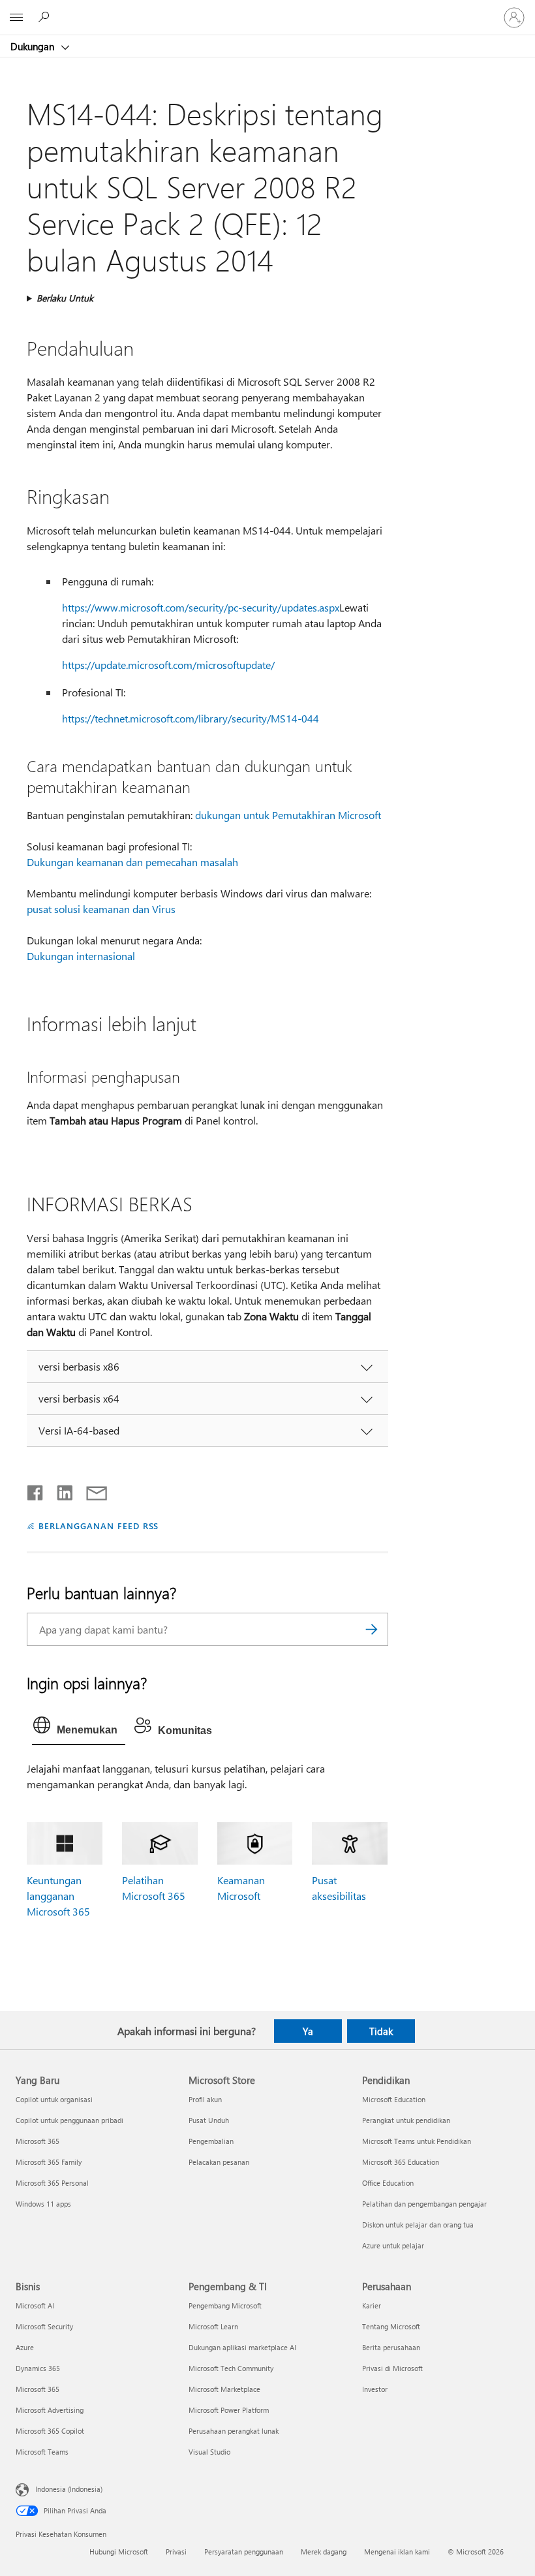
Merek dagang (324, 2552)
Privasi (176, 2552)
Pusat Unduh (209, 2120)
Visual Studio (209, 2452)
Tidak (381, 2031)
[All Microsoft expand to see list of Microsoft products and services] (16, 18)
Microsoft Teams (42, 2452)
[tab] (79, 1728)
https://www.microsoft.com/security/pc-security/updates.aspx (201, 607)
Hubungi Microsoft (119, 2552)
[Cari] (372, 1629)
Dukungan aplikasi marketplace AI (242, 2347)
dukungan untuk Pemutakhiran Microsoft (288, 815)
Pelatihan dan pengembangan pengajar (424, 2204)
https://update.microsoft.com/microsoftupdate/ (168, 665)
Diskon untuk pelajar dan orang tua (418, 2225)
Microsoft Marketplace (224, 2389)
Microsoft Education (394, 2099)
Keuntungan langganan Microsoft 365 (58, 1896)
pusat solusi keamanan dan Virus (101, 909)
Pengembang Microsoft (225, 2305)
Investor (375, 2389)
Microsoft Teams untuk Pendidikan (417, 2141)
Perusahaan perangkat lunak (234, 2431)
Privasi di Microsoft (392, 2368)
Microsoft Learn (213, 2326)
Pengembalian (211, 2141)
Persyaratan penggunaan (244, 2552)
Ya (308, 2031)
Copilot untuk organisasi (54, 2099)
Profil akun (205, 2099)
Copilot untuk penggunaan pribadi (69, 2120)
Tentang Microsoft (391, 2326)
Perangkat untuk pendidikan (406, 2120)
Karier (372, 2305)
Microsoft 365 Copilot (50, 2431)
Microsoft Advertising (50, 2410)
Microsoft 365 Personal (52, 2183)
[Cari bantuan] (46, 17)
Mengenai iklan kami (397, 2552)
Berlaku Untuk (65, 298)
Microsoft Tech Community (231, 2368)
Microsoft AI (35, 2305)
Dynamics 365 (38, 2368)
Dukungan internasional (81, 956)
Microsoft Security (44, 2326)
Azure (25, 2347)
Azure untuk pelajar (393, 2245)
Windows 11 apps (43, 2204)
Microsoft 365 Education (401, 2162)
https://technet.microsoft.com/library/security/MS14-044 (191, 718)
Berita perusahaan (391, 2347)
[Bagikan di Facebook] (36, 1490)
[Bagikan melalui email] (91, 1490)
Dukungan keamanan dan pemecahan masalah (132, 862)
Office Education (388, 2183)
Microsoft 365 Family (49, 2162)
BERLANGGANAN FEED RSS (99, 1526)
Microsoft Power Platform (229, 2410)
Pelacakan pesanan (219, 2162)
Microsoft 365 (38, 2141)
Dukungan (34, 46)
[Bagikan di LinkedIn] (60, 1490)
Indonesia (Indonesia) (69, 2489)
